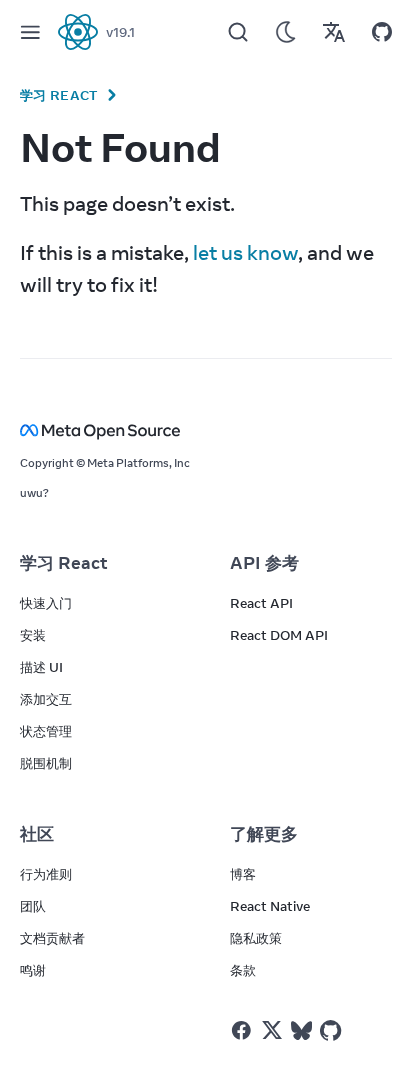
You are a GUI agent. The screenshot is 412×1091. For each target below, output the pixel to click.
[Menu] (30, 32)
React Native (270, 906)
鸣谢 (33, 970)
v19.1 (120, 32)
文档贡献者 (52, 938)
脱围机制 (46, 763)
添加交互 (46, 699)
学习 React (59, 95)
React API (261, 603)
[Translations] (334, 32)
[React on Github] (333, 1031)
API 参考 (264, 563)
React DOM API (279, 635)
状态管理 (46, 731)
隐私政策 (256, 938)
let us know (245, 252)
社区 (37, 834)
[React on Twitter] (272, 1030)
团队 (33, 906)
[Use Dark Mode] (286, 32)
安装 (33, 635)
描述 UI (41, 667)
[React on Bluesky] (301, 1030)
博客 (243, 874)
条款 (243, 970)
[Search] (238, 32)
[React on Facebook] (241, 1030)
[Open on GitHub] (382, 32)
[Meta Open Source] (206, 430)
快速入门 (46, 603)
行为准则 (46, 874)
